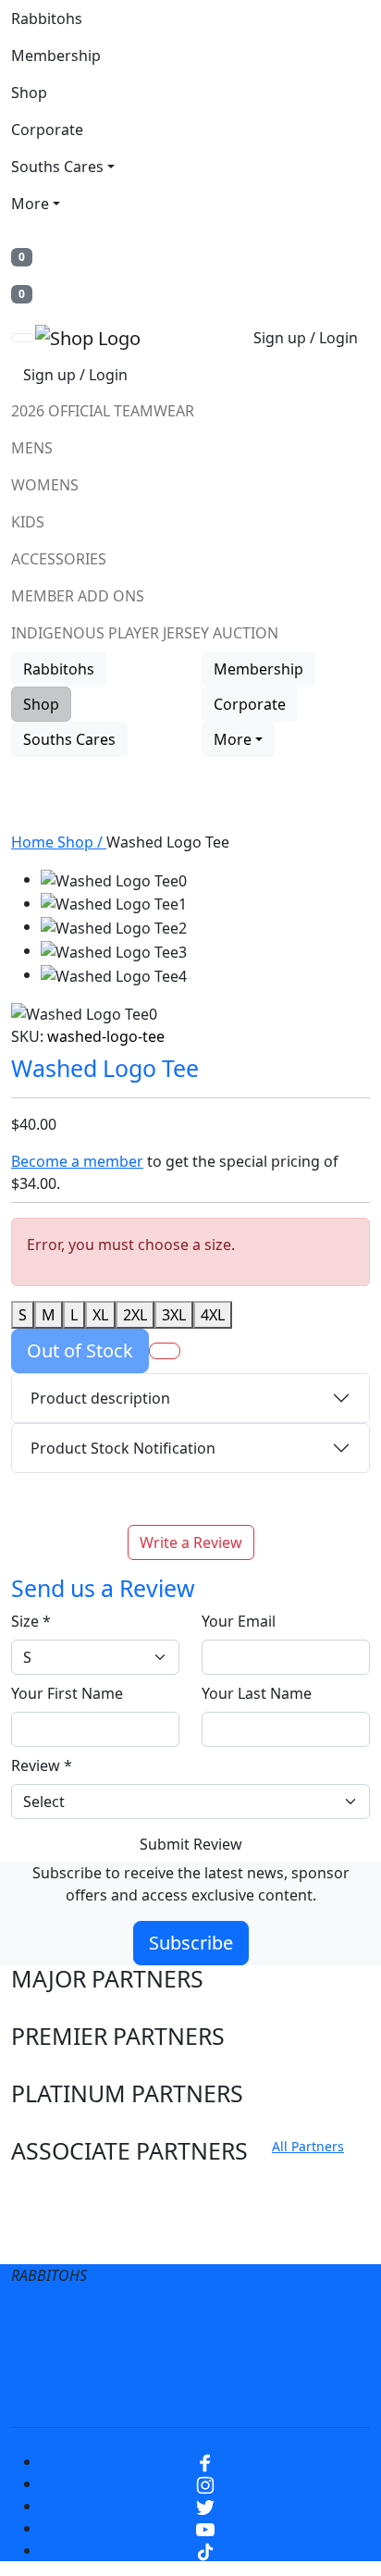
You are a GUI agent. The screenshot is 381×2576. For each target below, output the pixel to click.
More (30, 204)
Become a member (77, 1161)
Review (42, 1765)
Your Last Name (257, 1693)
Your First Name (67, 1693)
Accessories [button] (59, 559)
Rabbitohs (47, 19)
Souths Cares (57, 167)
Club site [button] (57, 2209)
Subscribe (191, 1943)
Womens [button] (45, 485)
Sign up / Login (306, 338)
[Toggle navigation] (23, 338)
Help (61, 2357)
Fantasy (246, 2394)
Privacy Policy (210, 2320)
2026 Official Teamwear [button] (103, 411)
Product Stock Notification (123, 1448)
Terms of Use (87, 2320)
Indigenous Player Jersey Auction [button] (145, 633)
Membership (56, 56)
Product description (100, 1398)
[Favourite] (165, 1351)
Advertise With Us (275, 2357)
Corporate (47, 130)
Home (34, 842)
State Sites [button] (67, 2243)
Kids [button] (28, 522)
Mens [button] (32, 448)
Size (31, 1621)
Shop (29, 93)
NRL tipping (149, 2394)
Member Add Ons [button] (78, 596)
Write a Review (191, 1542)
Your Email (239, 1621)
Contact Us (145, 2357)
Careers (314, 2320)
